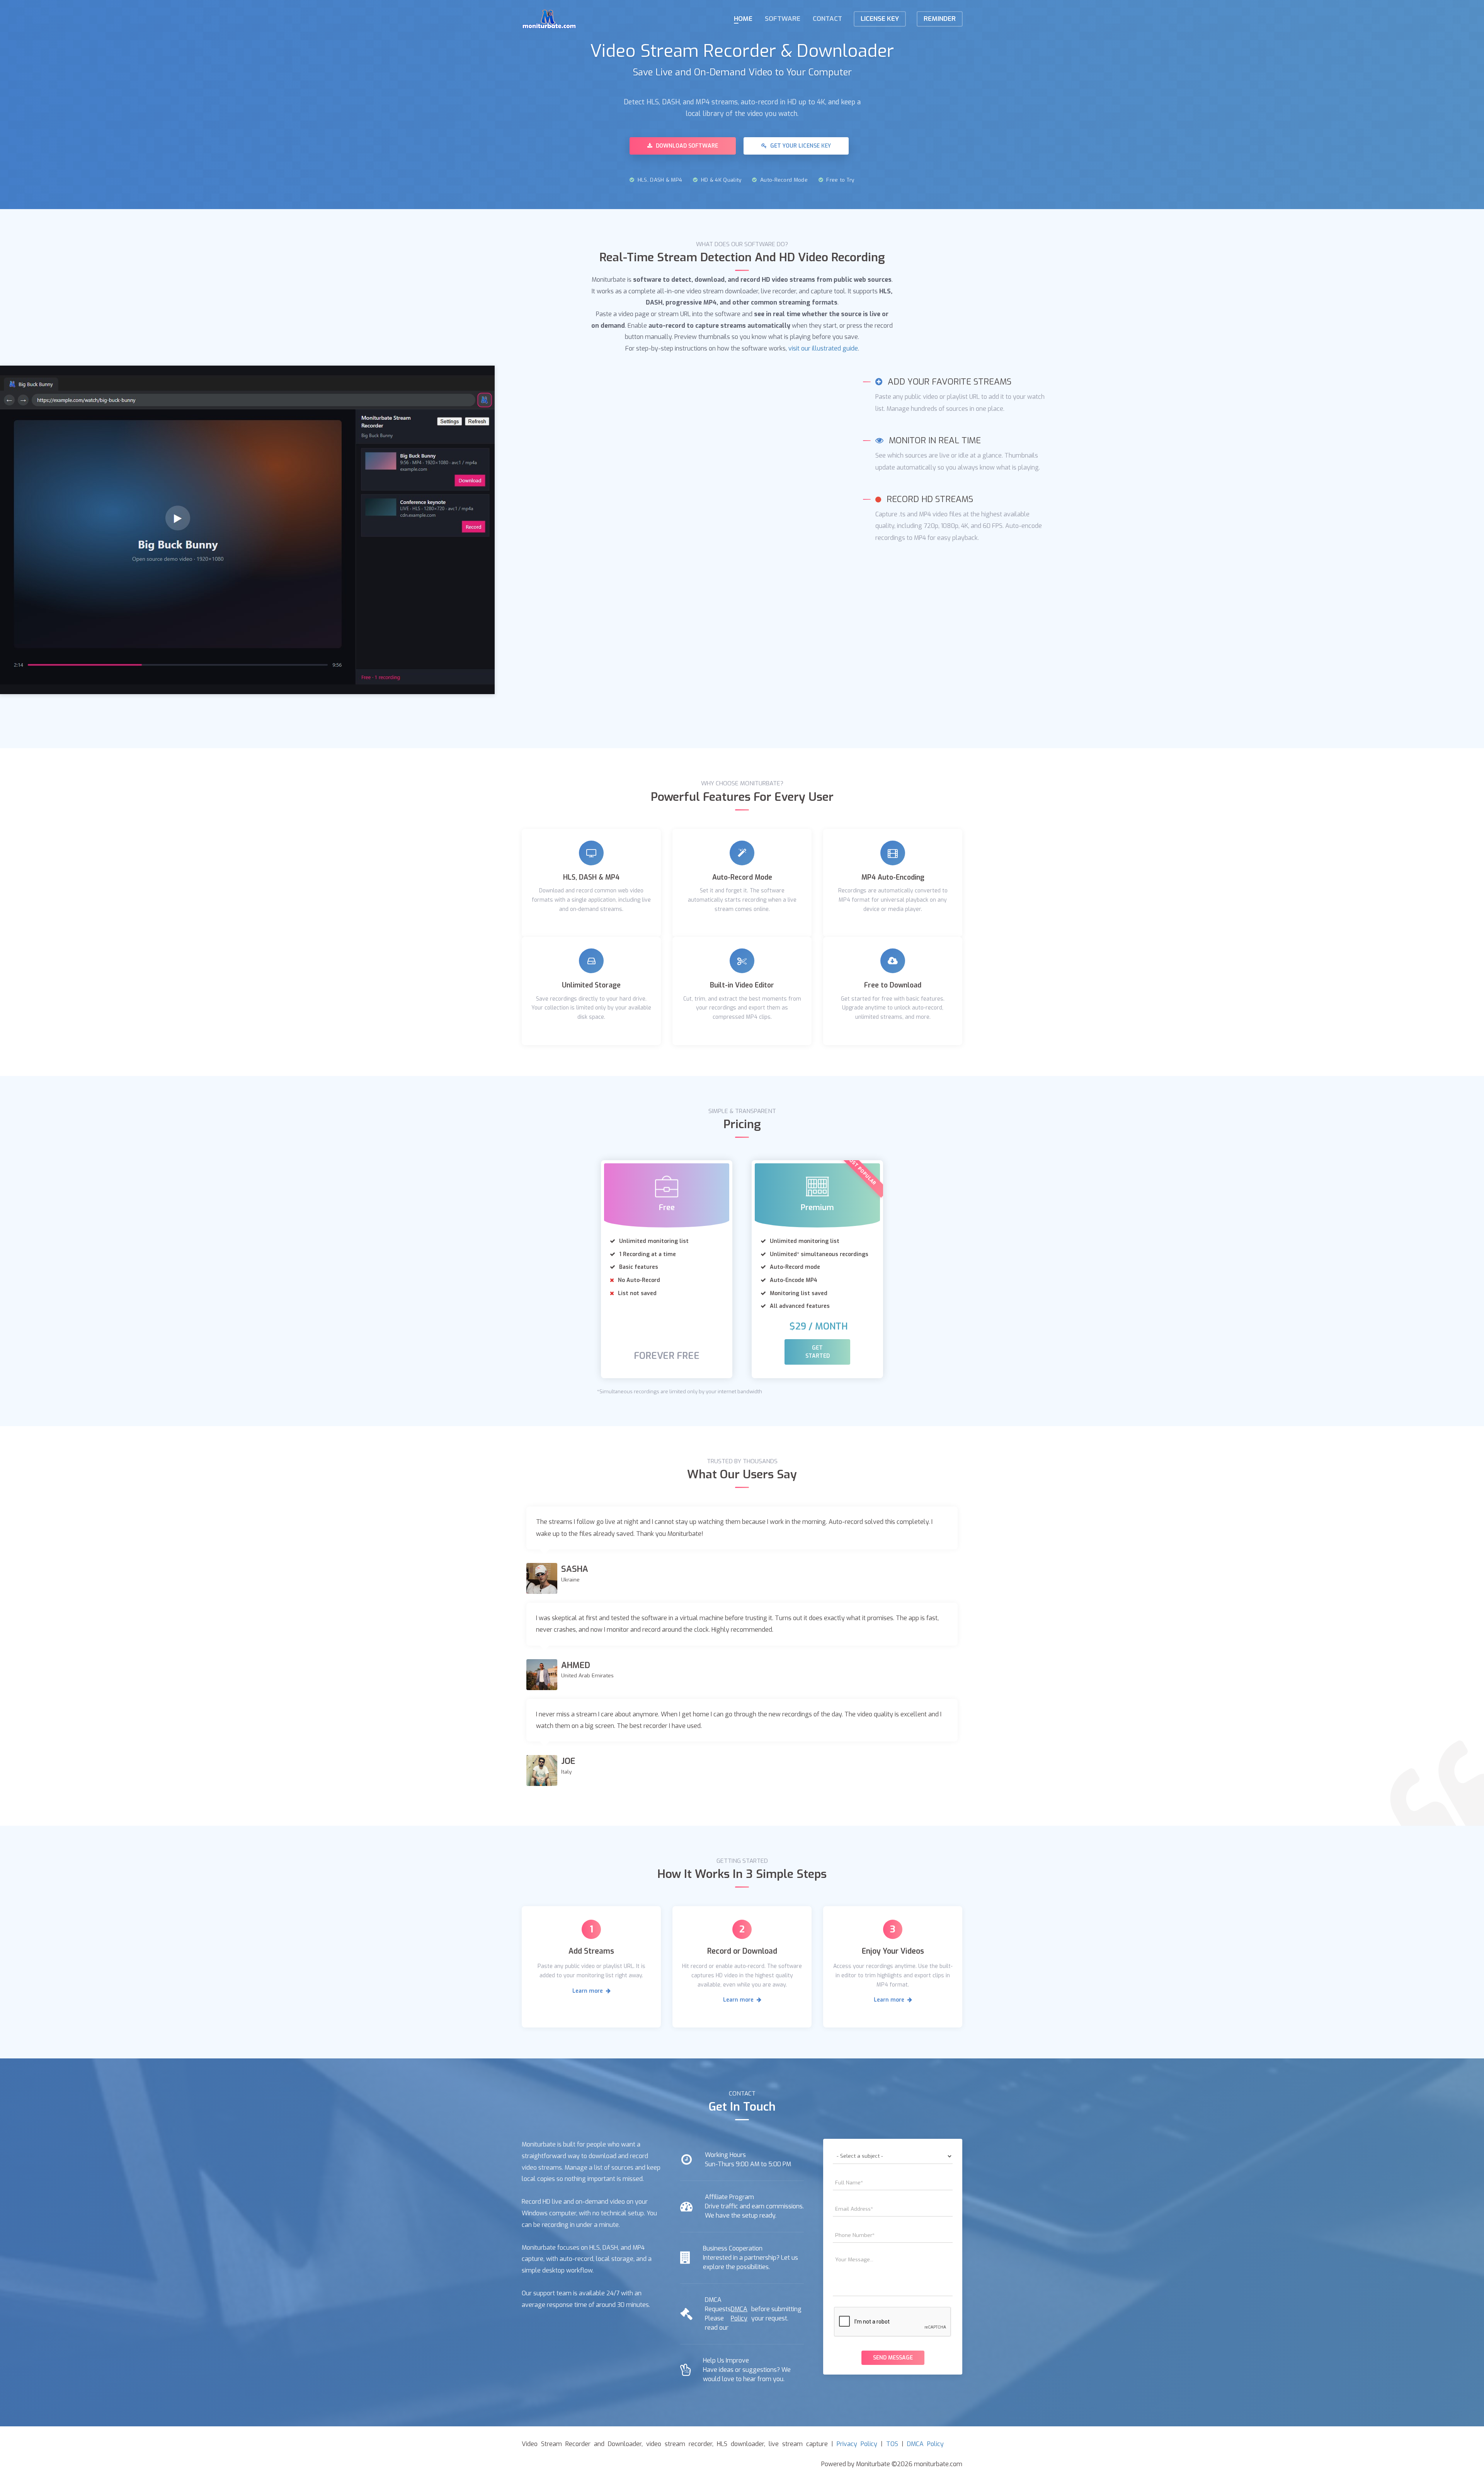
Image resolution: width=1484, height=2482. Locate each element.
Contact (827, 19)
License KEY (880, 19)
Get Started (818, 1352)
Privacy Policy (857, 2444)
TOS (892, 2444)
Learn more (588, 1991)
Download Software (686, 146)
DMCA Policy (739, 2314)
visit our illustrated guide (823, 348)
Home (743, 19)
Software (783, 19)
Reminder (940, 19)
